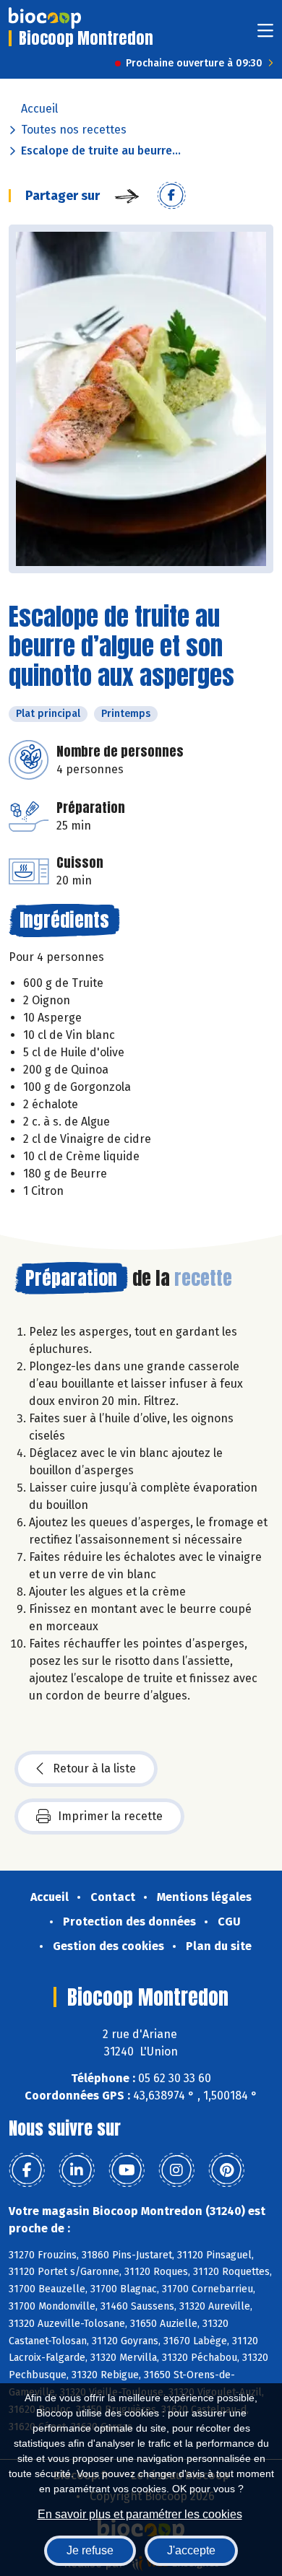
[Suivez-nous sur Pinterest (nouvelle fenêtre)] (226, 2170)
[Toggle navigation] (265, 35)
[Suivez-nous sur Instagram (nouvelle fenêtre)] (176, 2170)
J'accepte (191, 2550)
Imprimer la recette (110, 1816)
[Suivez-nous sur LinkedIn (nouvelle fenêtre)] (77, 2170)
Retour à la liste (94, 1768)
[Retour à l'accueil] (45, 18)
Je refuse (90, 2550)
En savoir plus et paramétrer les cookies (140, 2514)
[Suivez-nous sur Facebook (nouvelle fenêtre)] (27, 2170)
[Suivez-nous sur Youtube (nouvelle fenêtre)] (127, 2170)
